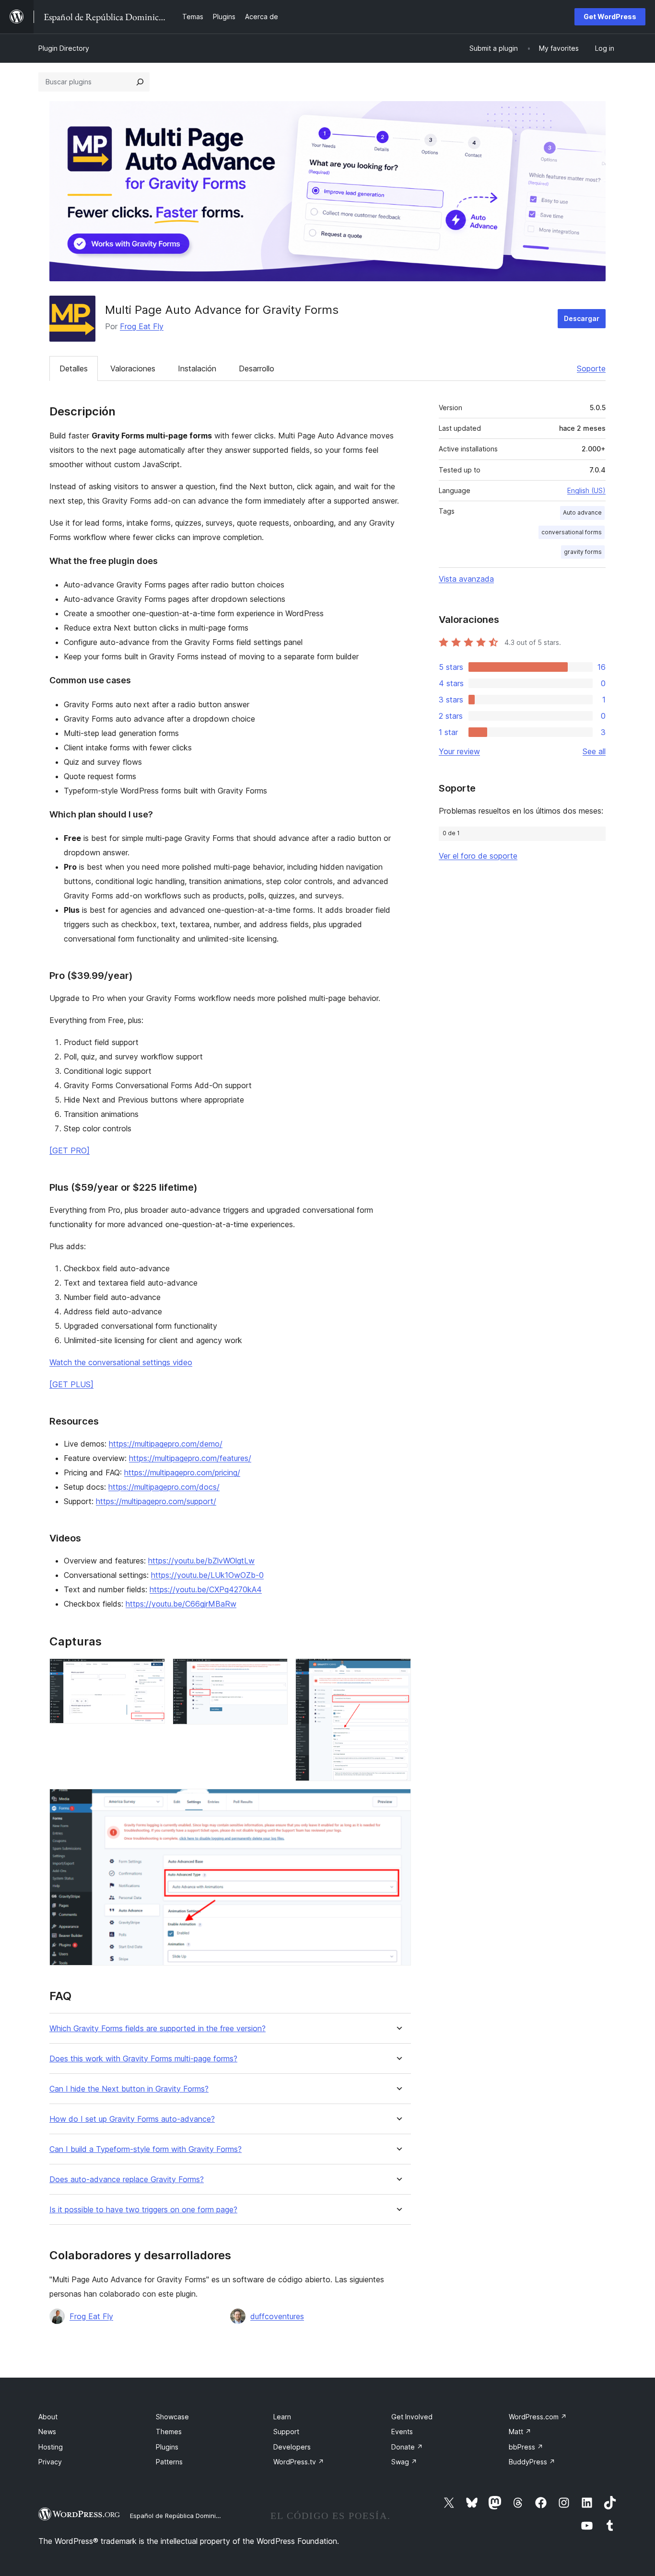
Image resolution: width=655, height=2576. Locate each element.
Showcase (172, 2417)
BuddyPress (532, 2462)
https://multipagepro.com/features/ (190, 1458)
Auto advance (582, 512)
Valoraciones (133, 368)
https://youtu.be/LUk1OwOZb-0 (207, 1575)
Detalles (74, 368)
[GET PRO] (70, 1150)
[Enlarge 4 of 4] (398, 1802)
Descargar (582, 318)
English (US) (586, 490)
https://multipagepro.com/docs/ (164, 1487)
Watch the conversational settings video (121, 1362)
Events (402, 2432)
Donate (407, 2447)
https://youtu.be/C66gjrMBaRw (181, 1604)
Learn (282, 2417)
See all (594, 751)
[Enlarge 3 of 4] (398, 1671)
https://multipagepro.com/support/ (156, 1501)
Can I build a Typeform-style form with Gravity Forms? (146, 2149)
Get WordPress (610, 17)
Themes (169, 2432)
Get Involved (412, 2417)
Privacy (50, 2462)
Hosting (51, 2447)
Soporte (591, 368)
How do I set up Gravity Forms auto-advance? (132, 2119)
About (48, 2417)
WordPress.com (538, 2417)
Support (286, 2432)
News (47, 2432)
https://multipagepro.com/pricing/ (182, 1472)
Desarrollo (257, 368)
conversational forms (572, 532)
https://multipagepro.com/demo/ (166, 1444)
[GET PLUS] (71, 1384)
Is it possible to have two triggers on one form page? (143, 2210)
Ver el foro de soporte (478, 856)
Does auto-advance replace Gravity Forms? (127, 2179)
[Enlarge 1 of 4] (152, 1671)
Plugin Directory (64, 48)
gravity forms (583, 552)
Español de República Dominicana (180, 2516)
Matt (520, 2432)
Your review (459, 751)
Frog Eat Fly (142, 326)
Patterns (169, 2462)
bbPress (526, 2447)
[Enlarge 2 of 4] (275, 1671)
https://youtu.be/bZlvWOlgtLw (201, 1561)
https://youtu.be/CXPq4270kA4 (206, 1589)
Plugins (167, 2447)
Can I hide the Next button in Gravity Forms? (129, 2089)
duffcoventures (277, 2316)
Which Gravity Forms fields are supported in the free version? (158, 2029)
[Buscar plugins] (140, 82)
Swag (404, 2462)
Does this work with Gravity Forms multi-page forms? (143, 2059)
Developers (292, 2447)
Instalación (197, 368)
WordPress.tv (299, 2462)
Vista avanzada (466, 579)
